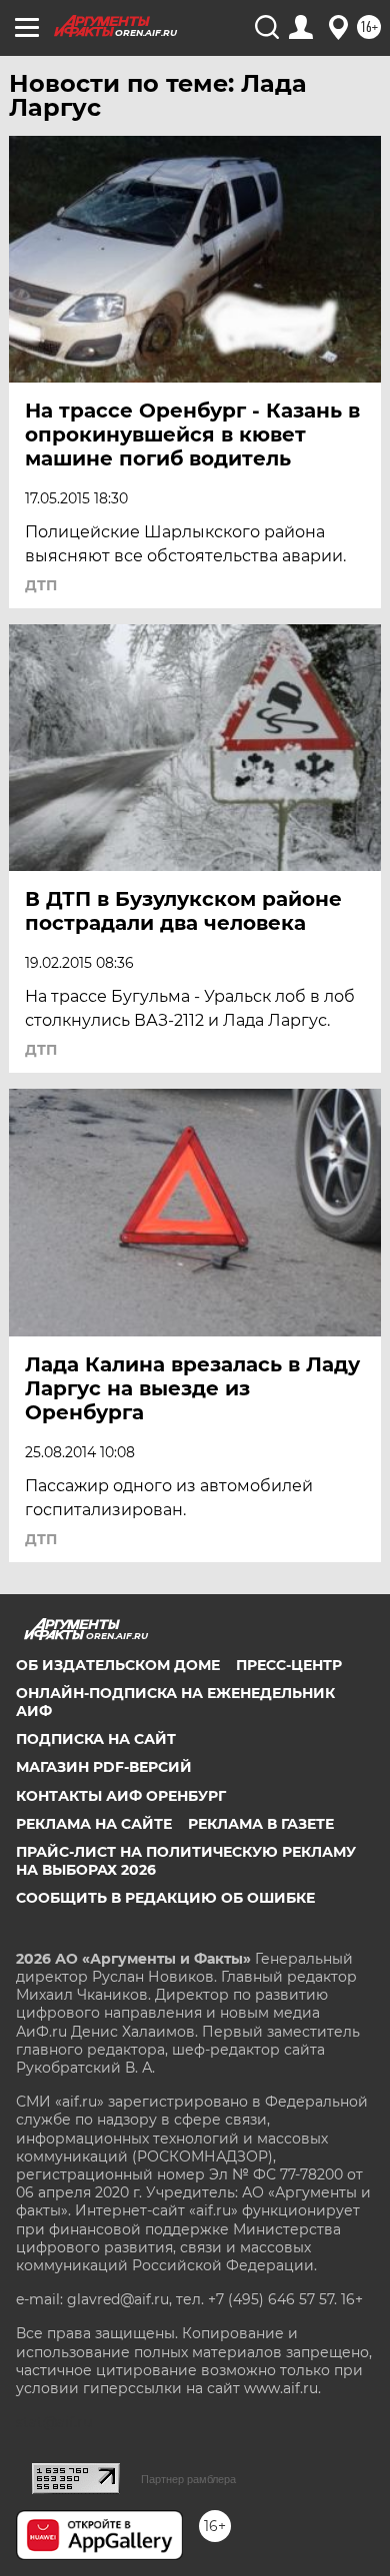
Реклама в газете (261, 1824)
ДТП (41, 585)
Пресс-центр (289, 1665)
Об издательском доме (118, 1665)
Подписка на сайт (96, 1739)
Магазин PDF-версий (104, 1767)
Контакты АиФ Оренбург (121, 1796)
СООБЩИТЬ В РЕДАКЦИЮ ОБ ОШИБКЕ (165, 1898)
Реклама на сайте (94, 1824)
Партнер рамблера (188, 2479)
